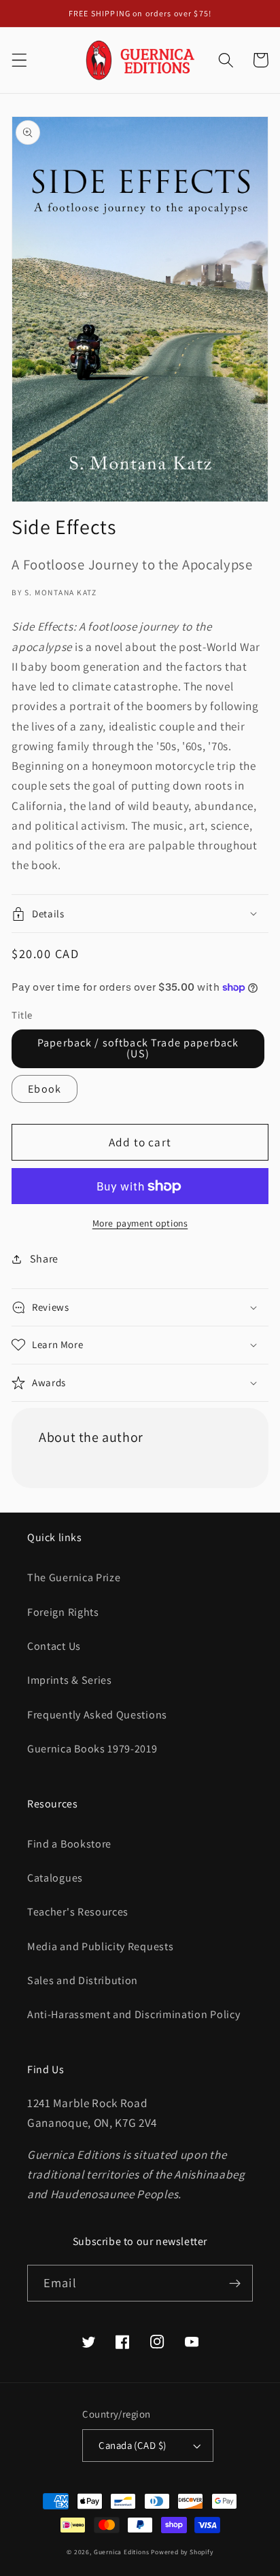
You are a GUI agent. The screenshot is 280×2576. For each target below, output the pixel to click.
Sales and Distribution (83, 1980)
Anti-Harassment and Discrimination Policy (135, 2014)
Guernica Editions (122, 2552)
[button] (19, 60)
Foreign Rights (63, 1612)
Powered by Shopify (182, 2552)
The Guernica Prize (74, 1577)
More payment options (140, 1223)
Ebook (45, 1089)
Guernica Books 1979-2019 (92, 1749)
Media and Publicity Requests (100, 1946)
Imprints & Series (70, 1680)
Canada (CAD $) (132, 2445)
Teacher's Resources (78, 1912)
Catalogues (55, 1878)
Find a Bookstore (69, 1844)
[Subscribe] (235, 2283)
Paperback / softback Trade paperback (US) (138, 1048)
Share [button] (44, 1259)
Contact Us (54, 1646)
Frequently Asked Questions (97, 1715)
